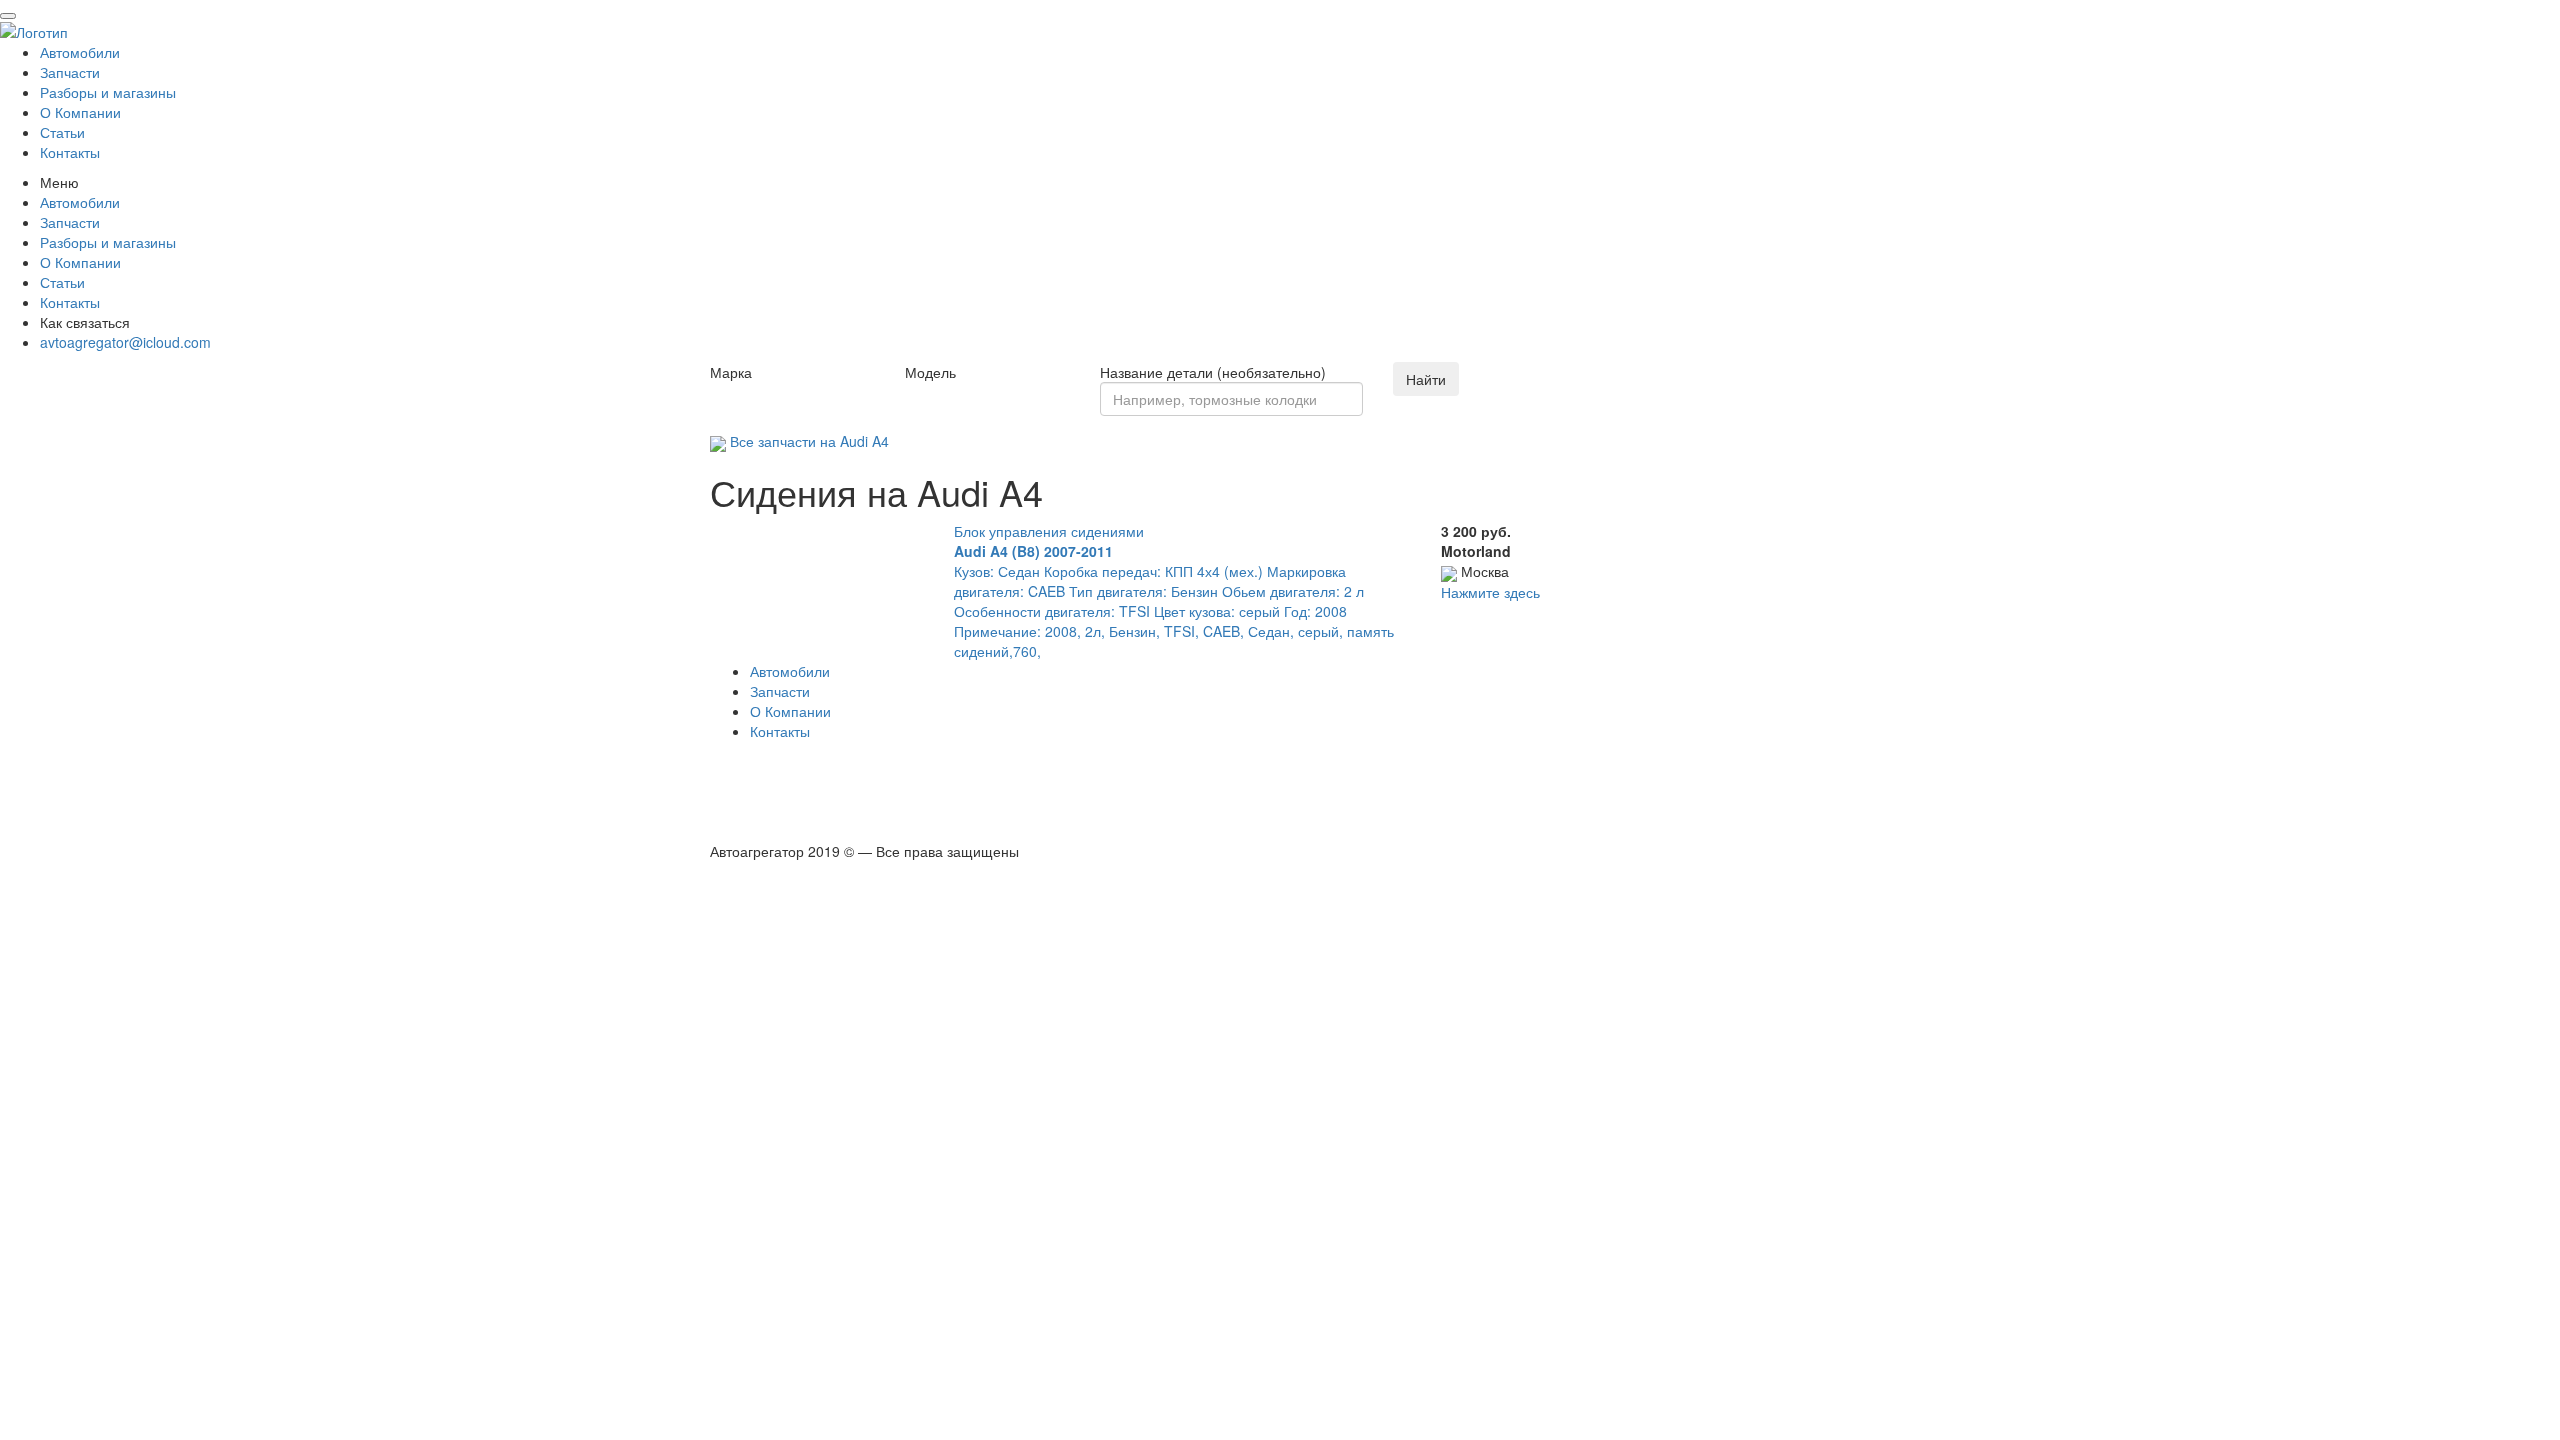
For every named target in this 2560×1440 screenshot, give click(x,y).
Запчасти (70, 72)
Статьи (62, 132)
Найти (1426, 379)
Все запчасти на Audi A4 (807, 441)
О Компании (80, 112)
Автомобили (80, 52)
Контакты (70, 152)
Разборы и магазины (108, 92)
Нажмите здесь (1490, 592)
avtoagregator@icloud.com (125, 342)
